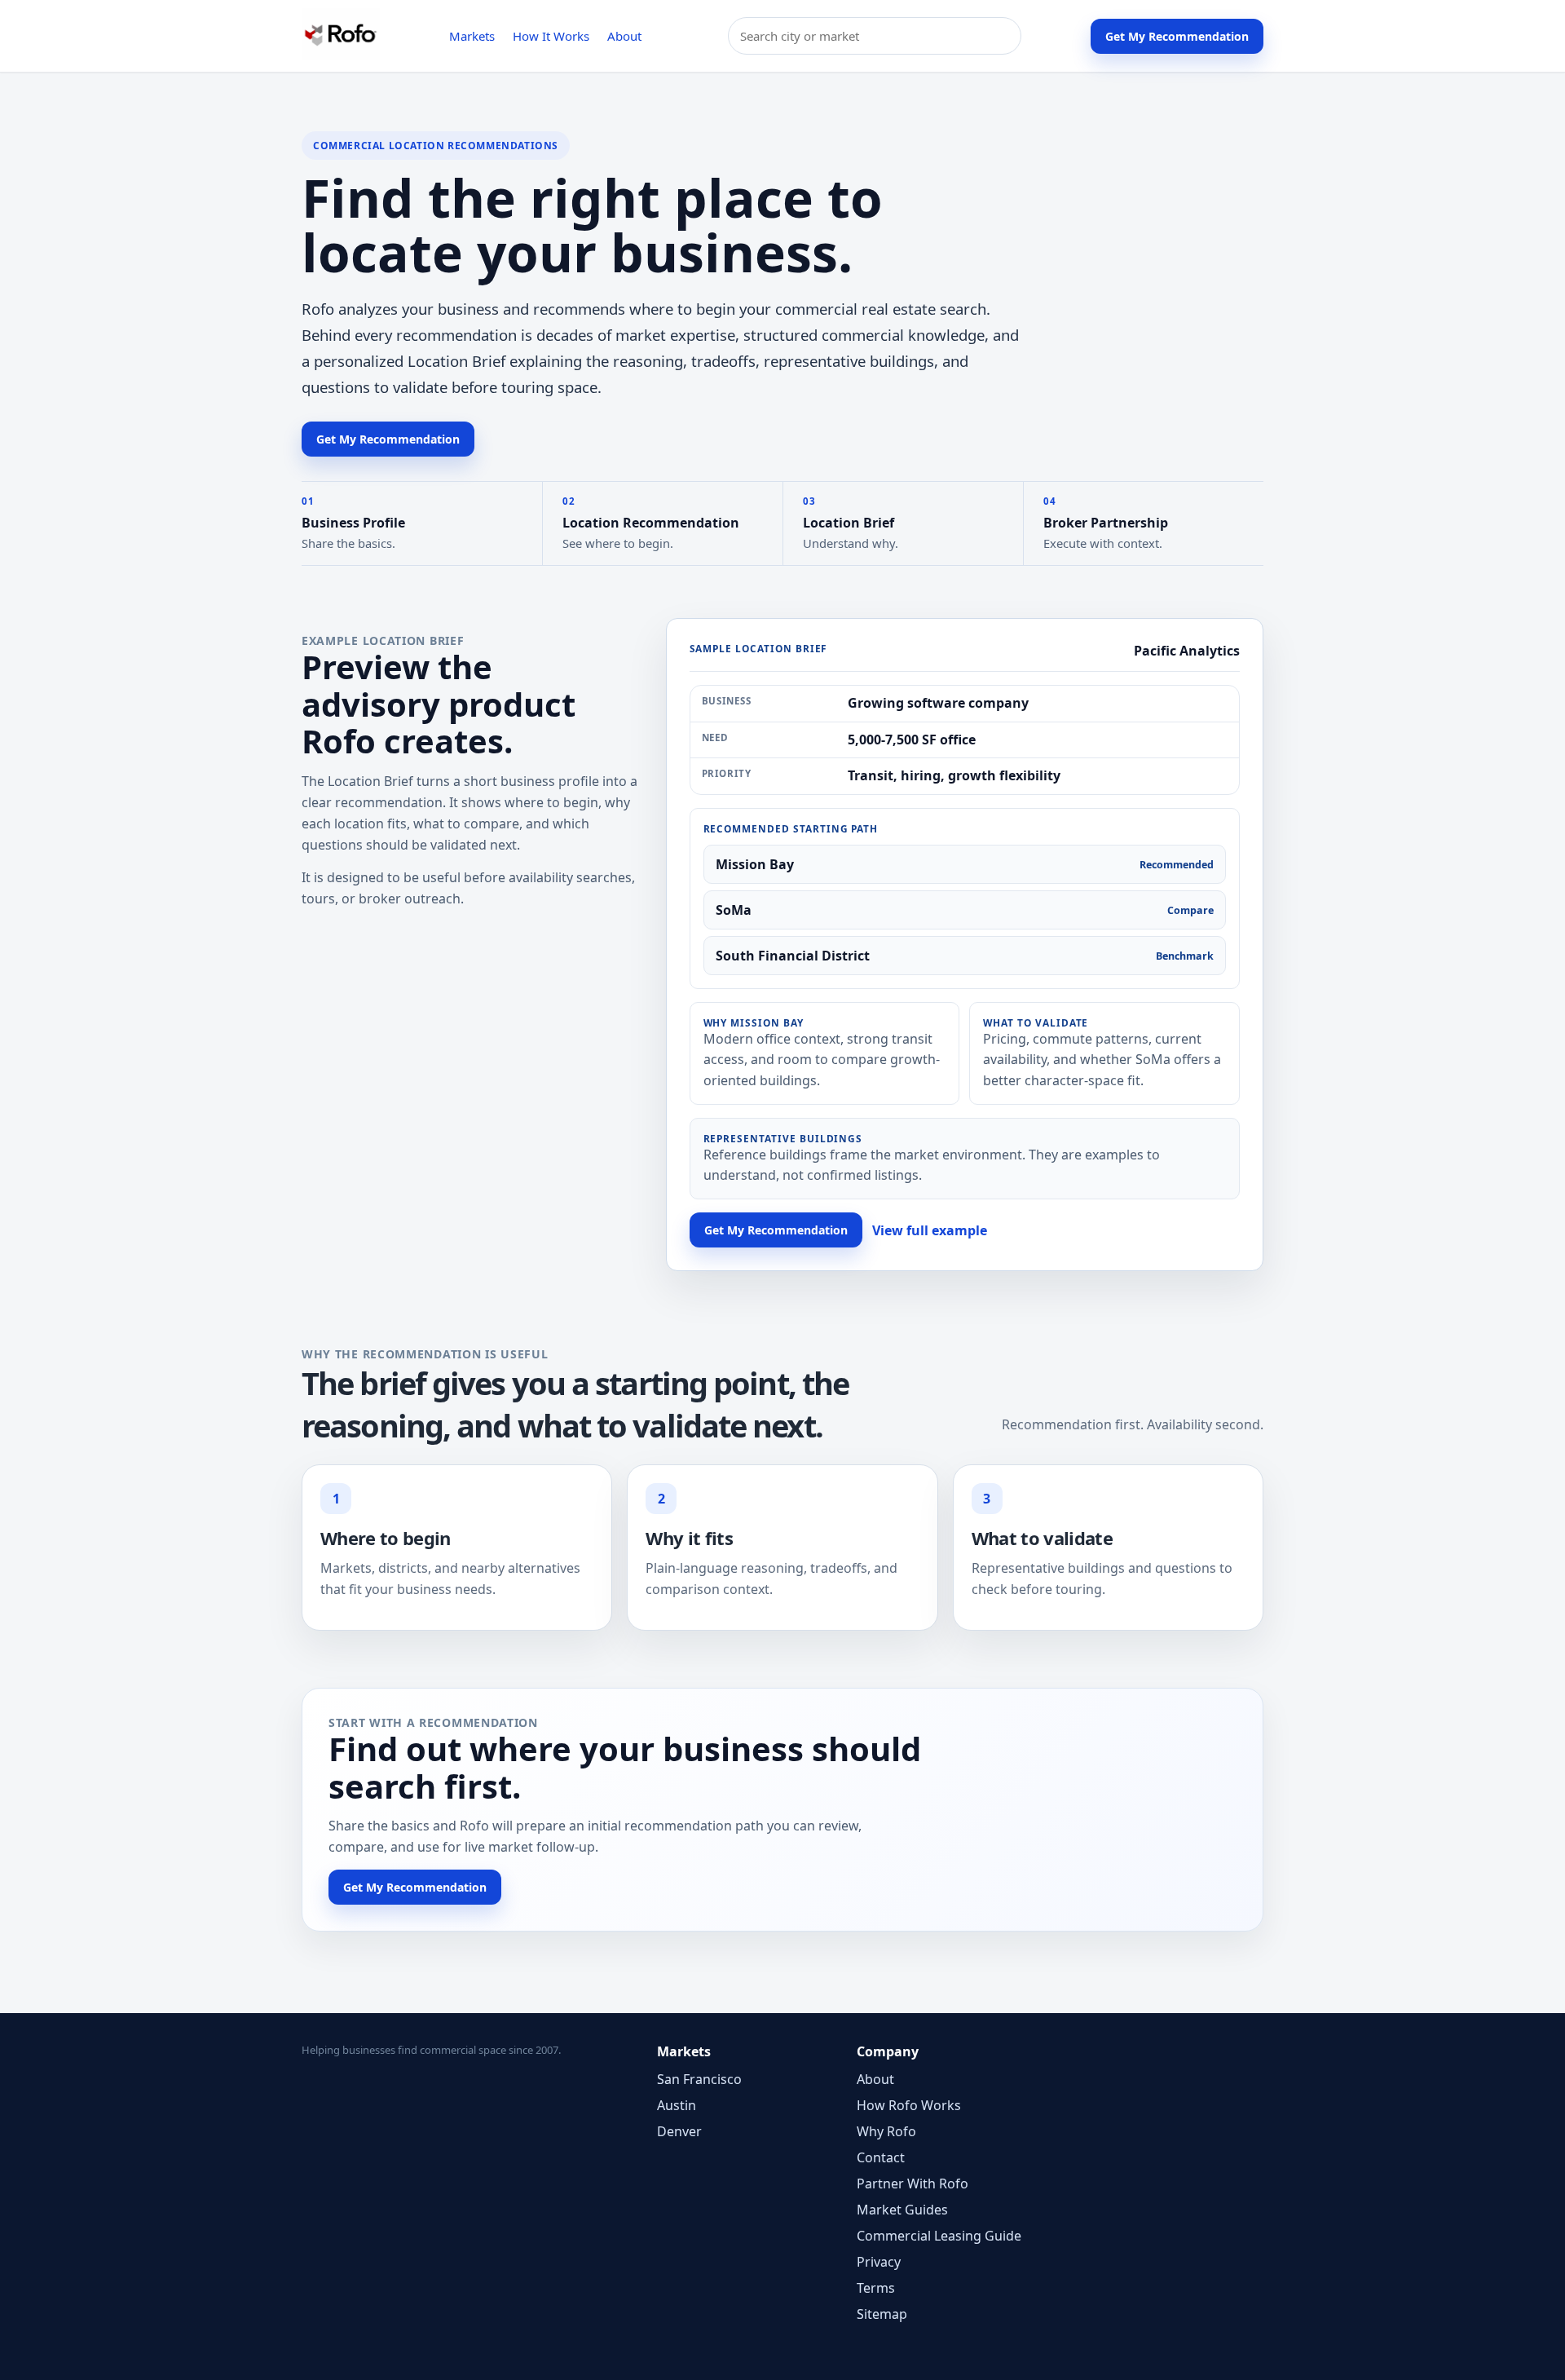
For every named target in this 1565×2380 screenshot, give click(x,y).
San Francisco (699, 2079)
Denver (679, 2131)
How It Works (551, 36)
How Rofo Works (909, 2105)
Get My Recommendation (1177, 36)
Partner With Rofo (913, 2184)
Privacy (879, 2262)
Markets (472, 36)
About (624, 36)
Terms (876, 2288)
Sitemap (882, 2314)
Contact (881, 2157)
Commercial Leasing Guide (939, 2236)
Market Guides (902, 2210)
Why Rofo (886, 2131)
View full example (930, 1230)
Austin (677, 2105)
